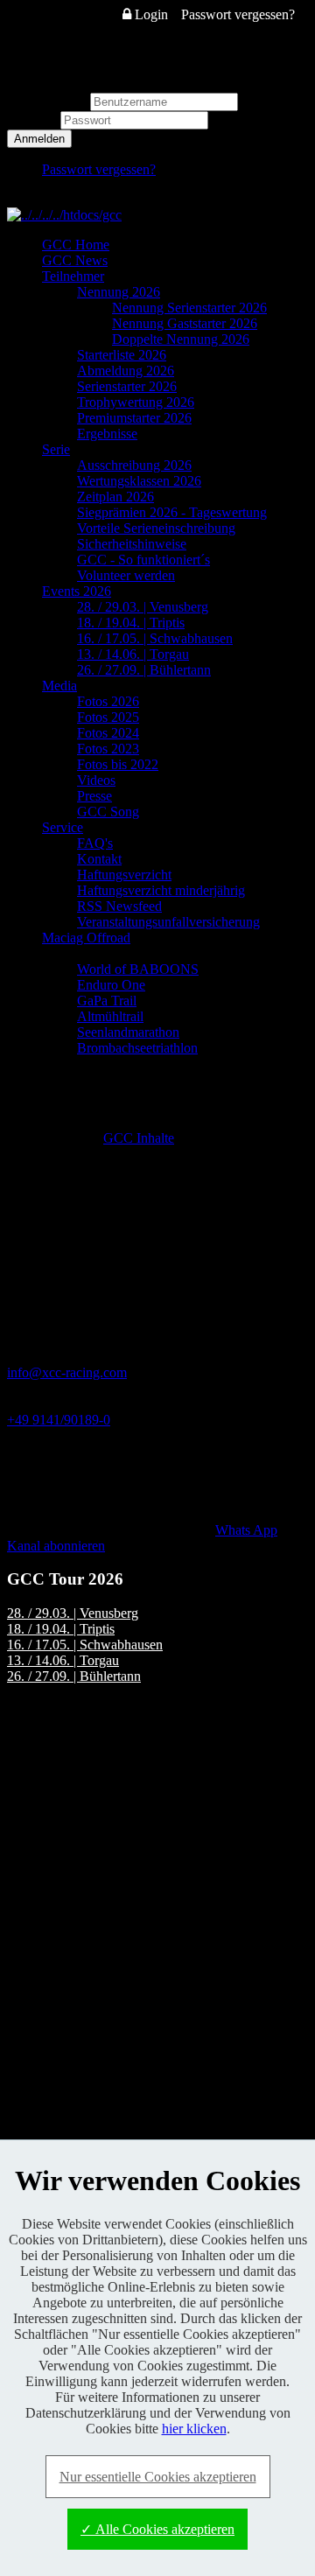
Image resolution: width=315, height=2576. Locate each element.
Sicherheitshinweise (132, 544)
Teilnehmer (73, 276)
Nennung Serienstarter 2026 (189, 308)
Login (150, 14)
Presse (94, 796)
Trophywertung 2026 (136, 402)
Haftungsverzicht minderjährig (161, 890)
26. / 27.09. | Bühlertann (144, 670)
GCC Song (108, 812)
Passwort (34, 119)
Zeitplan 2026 (115, 497)
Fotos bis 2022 (118, 764)
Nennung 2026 (119, 292)
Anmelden (39, 139)
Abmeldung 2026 (126, 371)
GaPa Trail (107, 1001)
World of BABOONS (138, 969)
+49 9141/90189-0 (59, 1420)
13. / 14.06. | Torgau (133, 654)
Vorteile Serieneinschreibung (156, 528)
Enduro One (111, 985)
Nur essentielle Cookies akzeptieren (158, 2477)
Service (63, 827)
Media (59, 686)
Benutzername (47, 101)
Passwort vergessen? (238, 14)
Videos (96, 780)
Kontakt (99, 859)
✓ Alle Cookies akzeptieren (157, 2529)
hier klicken (194, 2429)
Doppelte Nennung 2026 (181, 339)
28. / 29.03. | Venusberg (143, 607)
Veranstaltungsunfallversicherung (168, 922)
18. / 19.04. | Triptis (131, 623)
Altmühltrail (110, 1016)
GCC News (75, 260)
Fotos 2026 (108, 701)
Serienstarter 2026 (127, 386)
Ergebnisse (107, 434)
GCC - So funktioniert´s (143, 560)
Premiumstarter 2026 (134, 418)
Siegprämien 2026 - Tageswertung (172, 512)
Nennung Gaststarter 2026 (185, 323)
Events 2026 (77, 591)
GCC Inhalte (139, 1138)
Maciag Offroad (86, 938)
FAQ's (95, 843)
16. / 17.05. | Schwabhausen (155, 638)
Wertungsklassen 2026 (139, 481)
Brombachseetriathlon (137, 1048)
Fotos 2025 (108, 717)
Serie (56, 449)
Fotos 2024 (108, 733)
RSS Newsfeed (119, 906)
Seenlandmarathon (128, 1032)
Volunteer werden (126, 575)
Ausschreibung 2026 (134, 465)
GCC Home (76, 245)
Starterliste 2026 (122, 355)
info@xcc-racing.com (67, 1372)
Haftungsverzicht (124, 875)
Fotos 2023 (108, 749)
